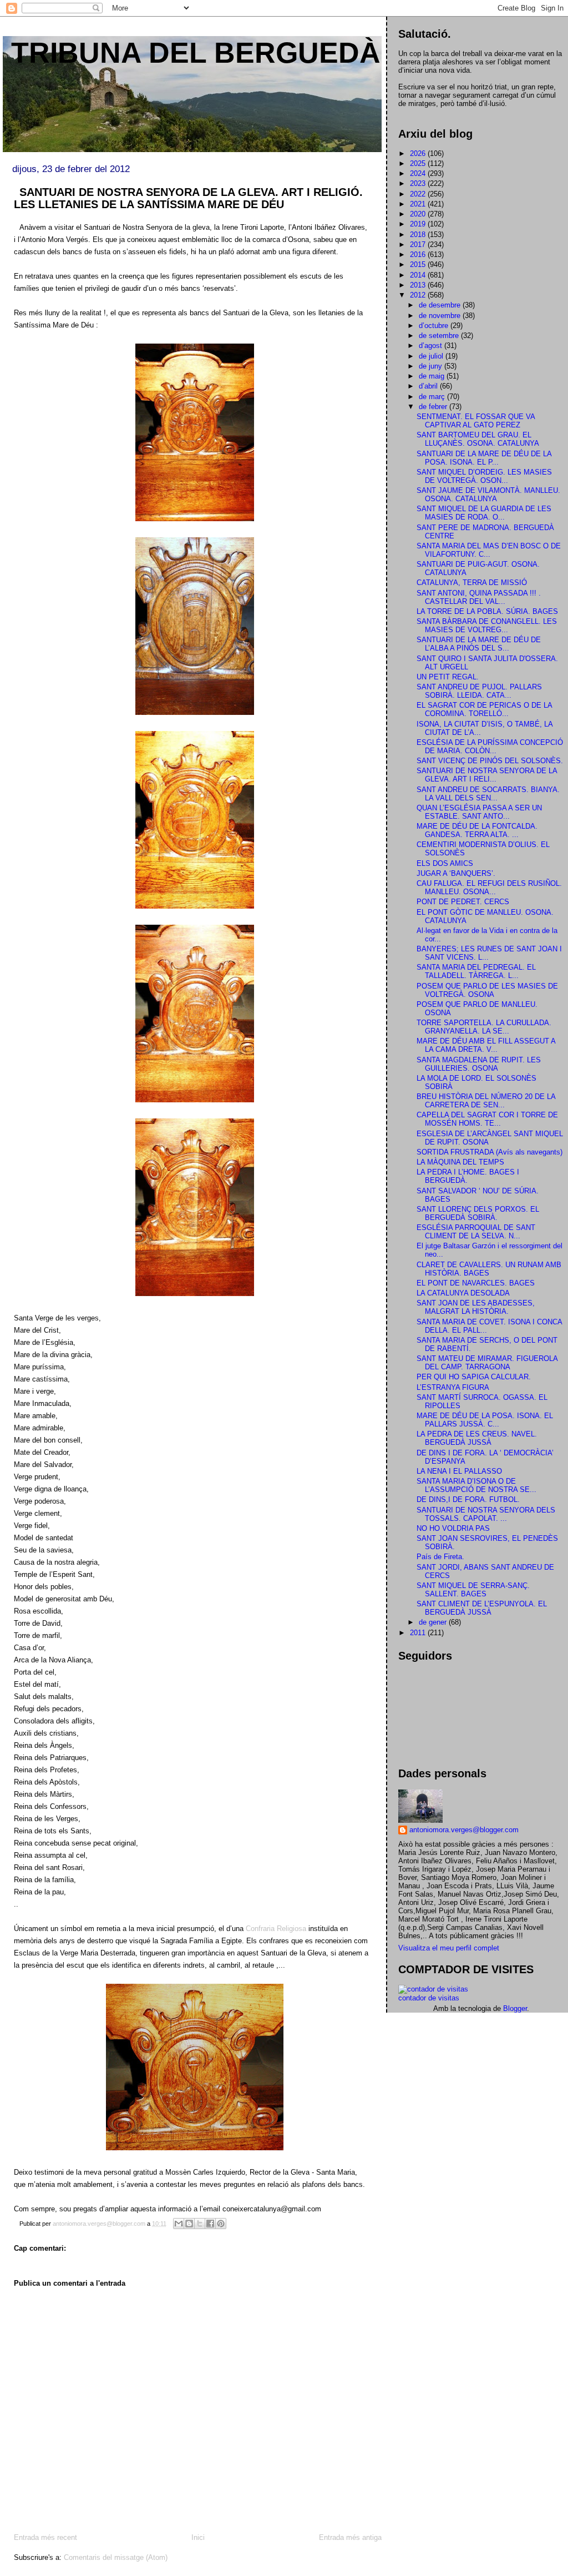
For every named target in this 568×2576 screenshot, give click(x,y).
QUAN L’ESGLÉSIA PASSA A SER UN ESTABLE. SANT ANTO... (479, 812)
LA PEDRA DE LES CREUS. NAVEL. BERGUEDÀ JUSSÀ (477, 1438)
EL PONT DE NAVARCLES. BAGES (476, 1283)
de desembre (441, 305)
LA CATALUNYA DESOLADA (463, 1293)
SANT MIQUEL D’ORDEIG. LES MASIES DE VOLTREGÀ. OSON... (484, 476)
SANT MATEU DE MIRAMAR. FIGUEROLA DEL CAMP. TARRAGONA (487, 1363)
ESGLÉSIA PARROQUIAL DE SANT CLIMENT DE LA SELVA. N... (476, 1232)
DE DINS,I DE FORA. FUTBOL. (468, 1499)
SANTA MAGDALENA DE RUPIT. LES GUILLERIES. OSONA (479, 1064)
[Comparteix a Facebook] (210, 2224)
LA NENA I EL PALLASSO (459, 1471)
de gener (434, 1622)
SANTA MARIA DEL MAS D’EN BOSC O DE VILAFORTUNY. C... (489, 550)
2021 (419, 204)
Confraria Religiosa (276, 1929)
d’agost (432, 346)
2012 (419, 295)
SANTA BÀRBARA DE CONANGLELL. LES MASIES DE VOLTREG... (487, 626)
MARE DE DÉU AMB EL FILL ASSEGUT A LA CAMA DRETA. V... (486, 1045)
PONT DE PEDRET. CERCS (463, 902)
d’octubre (435, 326)
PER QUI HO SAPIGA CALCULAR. (474, 1377)
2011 (419, 1633)
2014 (419, 275)
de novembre (441, 316)
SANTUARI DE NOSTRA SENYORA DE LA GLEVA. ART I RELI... (487, 775)
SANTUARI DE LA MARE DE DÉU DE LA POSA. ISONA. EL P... (484, 458)
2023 (419, 183)
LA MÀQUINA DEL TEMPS (460, 1162)
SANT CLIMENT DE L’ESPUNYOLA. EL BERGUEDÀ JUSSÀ (482, 1608)
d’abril (429, 386)
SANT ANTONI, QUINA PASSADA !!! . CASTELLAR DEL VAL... (479, 597)
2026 (419, 153)
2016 (419, 254)
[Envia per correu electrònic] (179, 2224)
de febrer (434, 407)
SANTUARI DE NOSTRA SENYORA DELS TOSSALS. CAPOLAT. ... (486, 1514)
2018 (419, 235)
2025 (419, 163)
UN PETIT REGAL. (448, 677)
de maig (433, 376)
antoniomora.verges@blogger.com (464, 1830)
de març (433, 397)
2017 (419, 245)
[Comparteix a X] (200, 2224)
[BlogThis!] (189, 2224)
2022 (419, 194)
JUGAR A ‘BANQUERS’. (456, 873)
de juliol (432, 356)
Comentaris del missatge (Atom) (116, 2557)
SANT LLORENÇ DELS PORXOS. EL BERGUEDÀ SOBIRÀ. (478, 1213)
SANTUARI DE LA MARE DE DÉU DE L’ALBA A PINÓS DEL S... (479, 644)
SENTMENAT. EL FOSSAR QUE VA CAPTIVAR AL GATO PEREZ (476, 421)
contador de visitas (429, 1998)
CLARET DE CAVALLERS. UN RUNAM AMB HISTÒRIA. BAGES (489, 1269)
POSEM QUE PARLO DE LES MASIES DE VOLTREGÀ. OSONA (487, 990)
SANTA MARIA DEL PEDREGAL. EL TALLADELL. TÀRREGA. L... (476, 971)
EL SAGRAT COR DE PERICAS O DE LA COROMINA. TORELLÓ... (484, 709)
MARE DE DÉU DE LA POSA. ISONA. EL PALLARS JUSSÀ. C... (485, 1420)
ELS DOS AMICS (445, 863)
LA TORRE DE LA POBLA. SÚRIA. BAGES (487, 611)
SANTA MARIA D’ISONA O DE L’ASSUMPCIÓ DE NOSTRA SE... (476, 1485)
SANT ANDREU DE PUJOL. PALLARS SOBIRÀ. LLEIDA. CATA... (479, 691)
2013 (419, 285)
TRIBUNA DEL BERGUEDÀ (196, 53)
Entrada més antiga (350, 2537)
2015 (419, 264)
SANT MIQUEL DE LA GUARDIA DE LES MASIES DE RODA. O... (484, 513)
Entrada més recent (45, 2537)
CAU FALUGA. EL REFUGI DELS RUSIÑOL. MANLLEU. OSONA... (489, 888)
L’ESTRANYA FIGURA (453, 1387)
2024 (419, 173)
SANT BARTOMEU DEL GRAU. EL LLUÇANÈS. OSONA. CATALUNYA (478, 439)
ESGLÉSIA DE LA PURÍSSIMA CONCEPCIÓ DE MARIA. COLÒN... (490, 747)
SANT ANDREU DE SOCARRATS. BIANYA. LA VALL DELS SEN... (488, 794)
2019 (419, 224)
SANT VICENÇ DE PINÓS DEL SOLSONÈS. (490, 761)
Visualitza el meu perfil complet (449, 1948)
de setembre (440, 336)
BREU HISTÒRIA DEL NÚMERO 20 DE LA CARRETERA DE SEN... (486, 1101)
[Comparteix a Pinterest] (221, 2224)
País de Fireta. (440, 1557)
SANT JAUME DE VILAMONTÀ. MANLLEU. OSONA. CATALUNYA (488, 495)
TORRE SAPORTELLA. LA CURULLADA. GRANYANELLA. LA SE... (484, 1027)
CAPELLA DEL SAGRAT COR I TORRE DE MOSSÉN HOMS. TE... (487, 1119)
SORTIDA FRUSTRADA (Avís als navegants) (490, 1152)
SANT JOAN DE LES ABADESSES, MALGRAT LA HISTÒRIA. (476, 1307)
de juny (432, 366)
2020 (419, 214)
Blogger (515, 2008)
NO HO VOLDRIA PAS (453, 1528)
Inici (198, 2537)
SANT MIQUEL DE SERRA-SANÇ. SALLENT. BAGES (473, 1590)
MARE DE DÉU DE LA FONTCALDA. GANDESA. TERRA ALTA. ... (477, 830)
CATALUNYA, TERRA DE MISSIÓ (472, 583)
